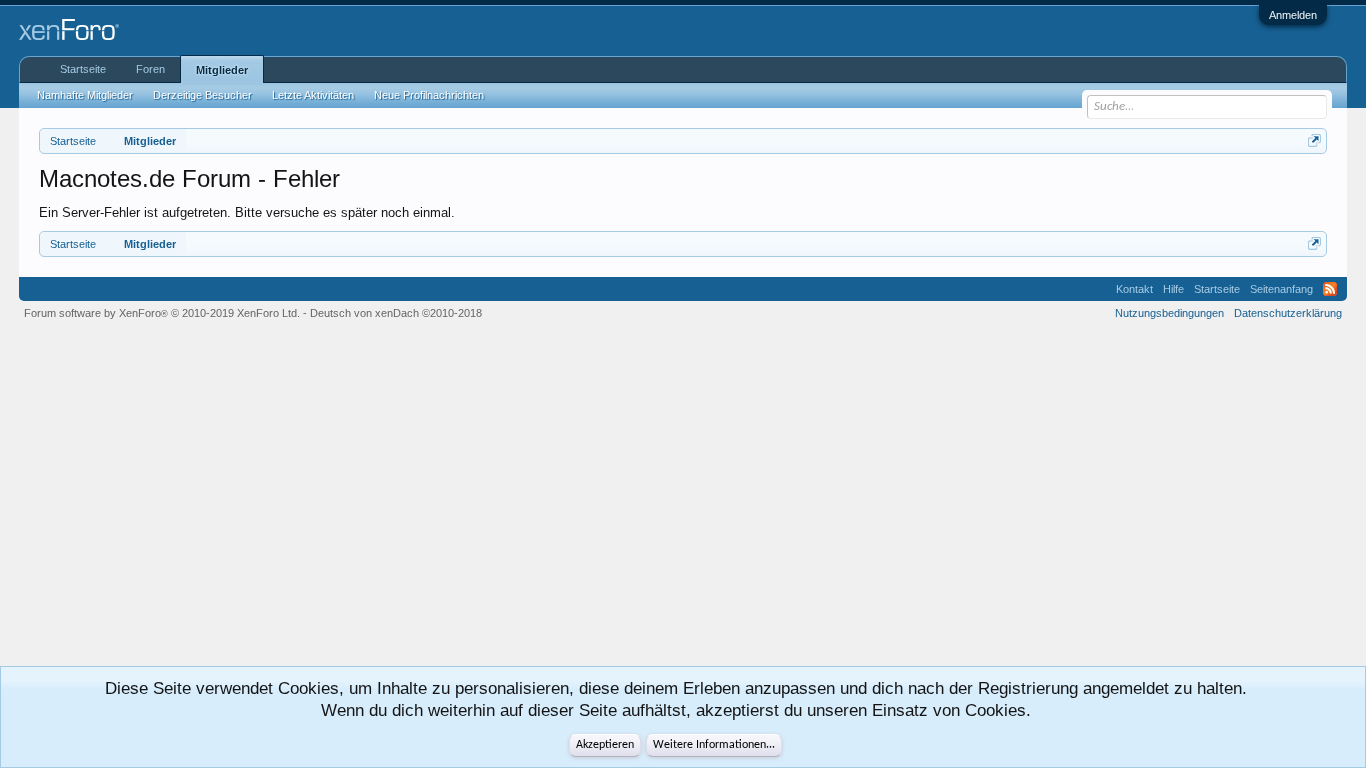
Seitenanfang (1281, 289)
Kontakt (1134, 289)
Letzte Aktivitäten (313, 95)
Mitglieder (222, 70)
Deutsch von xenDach (396, 313)
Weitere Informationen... (714, 745)
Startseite (83, 69)
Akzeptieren (605, 745)
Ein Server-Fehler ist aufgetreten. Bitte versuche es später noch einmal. (247, 212)
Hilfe (1173, 289)
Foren (150, 69)
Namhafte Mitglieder (85, 95)
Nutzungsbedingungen (1169, 313)
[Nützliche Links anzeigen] (1314, 140)
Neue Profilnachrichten (429, 95)
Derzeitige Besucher (202, 95)
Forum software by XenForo (162, 313)
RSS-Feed (1330, 289)
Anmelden (1293, 15)
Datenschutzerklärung (1288, 313)
